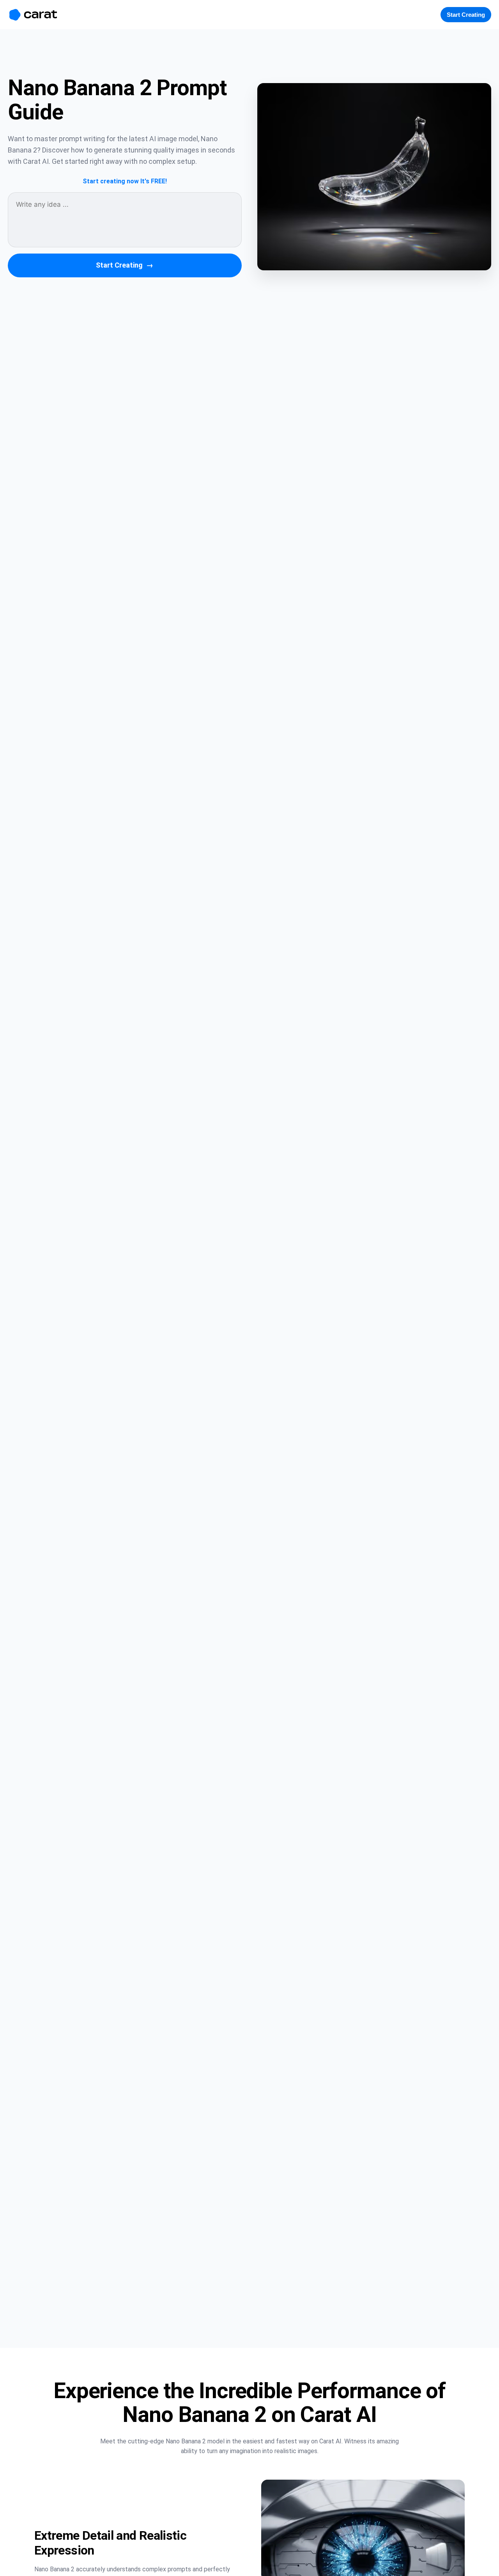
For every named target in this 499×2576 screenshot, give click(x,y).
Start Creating (125, 265)
